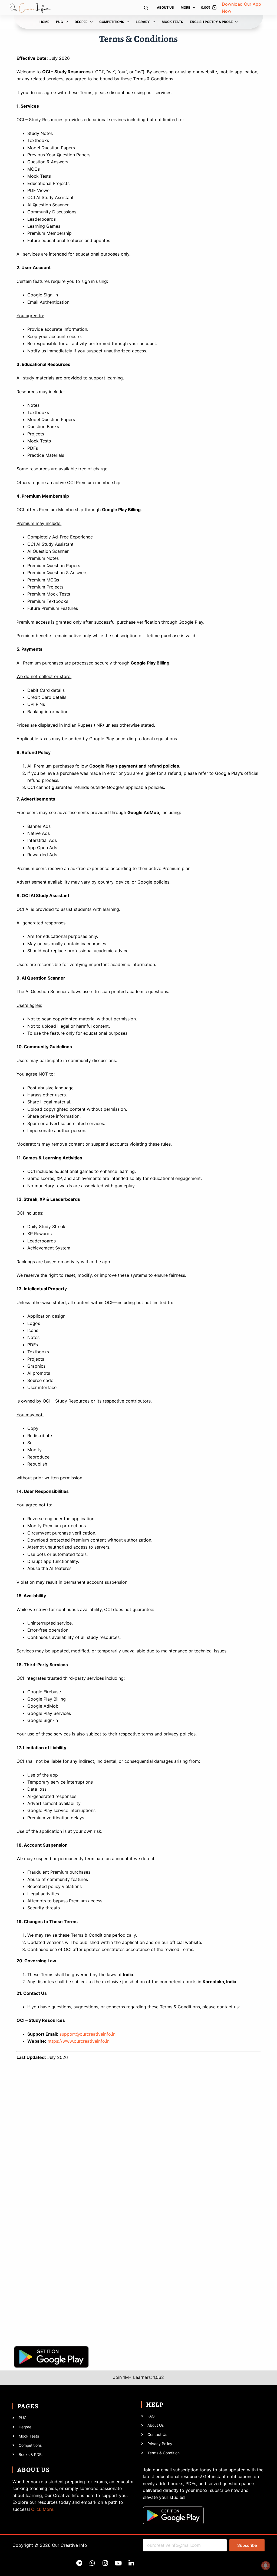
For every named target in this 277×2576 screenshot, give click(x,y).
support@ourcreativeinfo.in (88, 2034)
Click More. (43, 2509)
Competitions (112, 22)
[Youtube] (118, 2563)
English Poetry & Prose (211, 22)
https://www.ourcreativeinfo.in (79, 2041)
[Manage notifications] (266, 2565)
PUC (60, 22)
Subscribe (247, 2545)
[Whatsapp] (92, 2563)
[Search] (146, 8)
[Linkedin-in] (131, 2563)
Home (44, 22)
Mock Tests (172, 22)
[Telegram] (79, 2563)
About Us (165, 7)
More (185, 7)
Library (143, 22)
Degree (81, 22)
